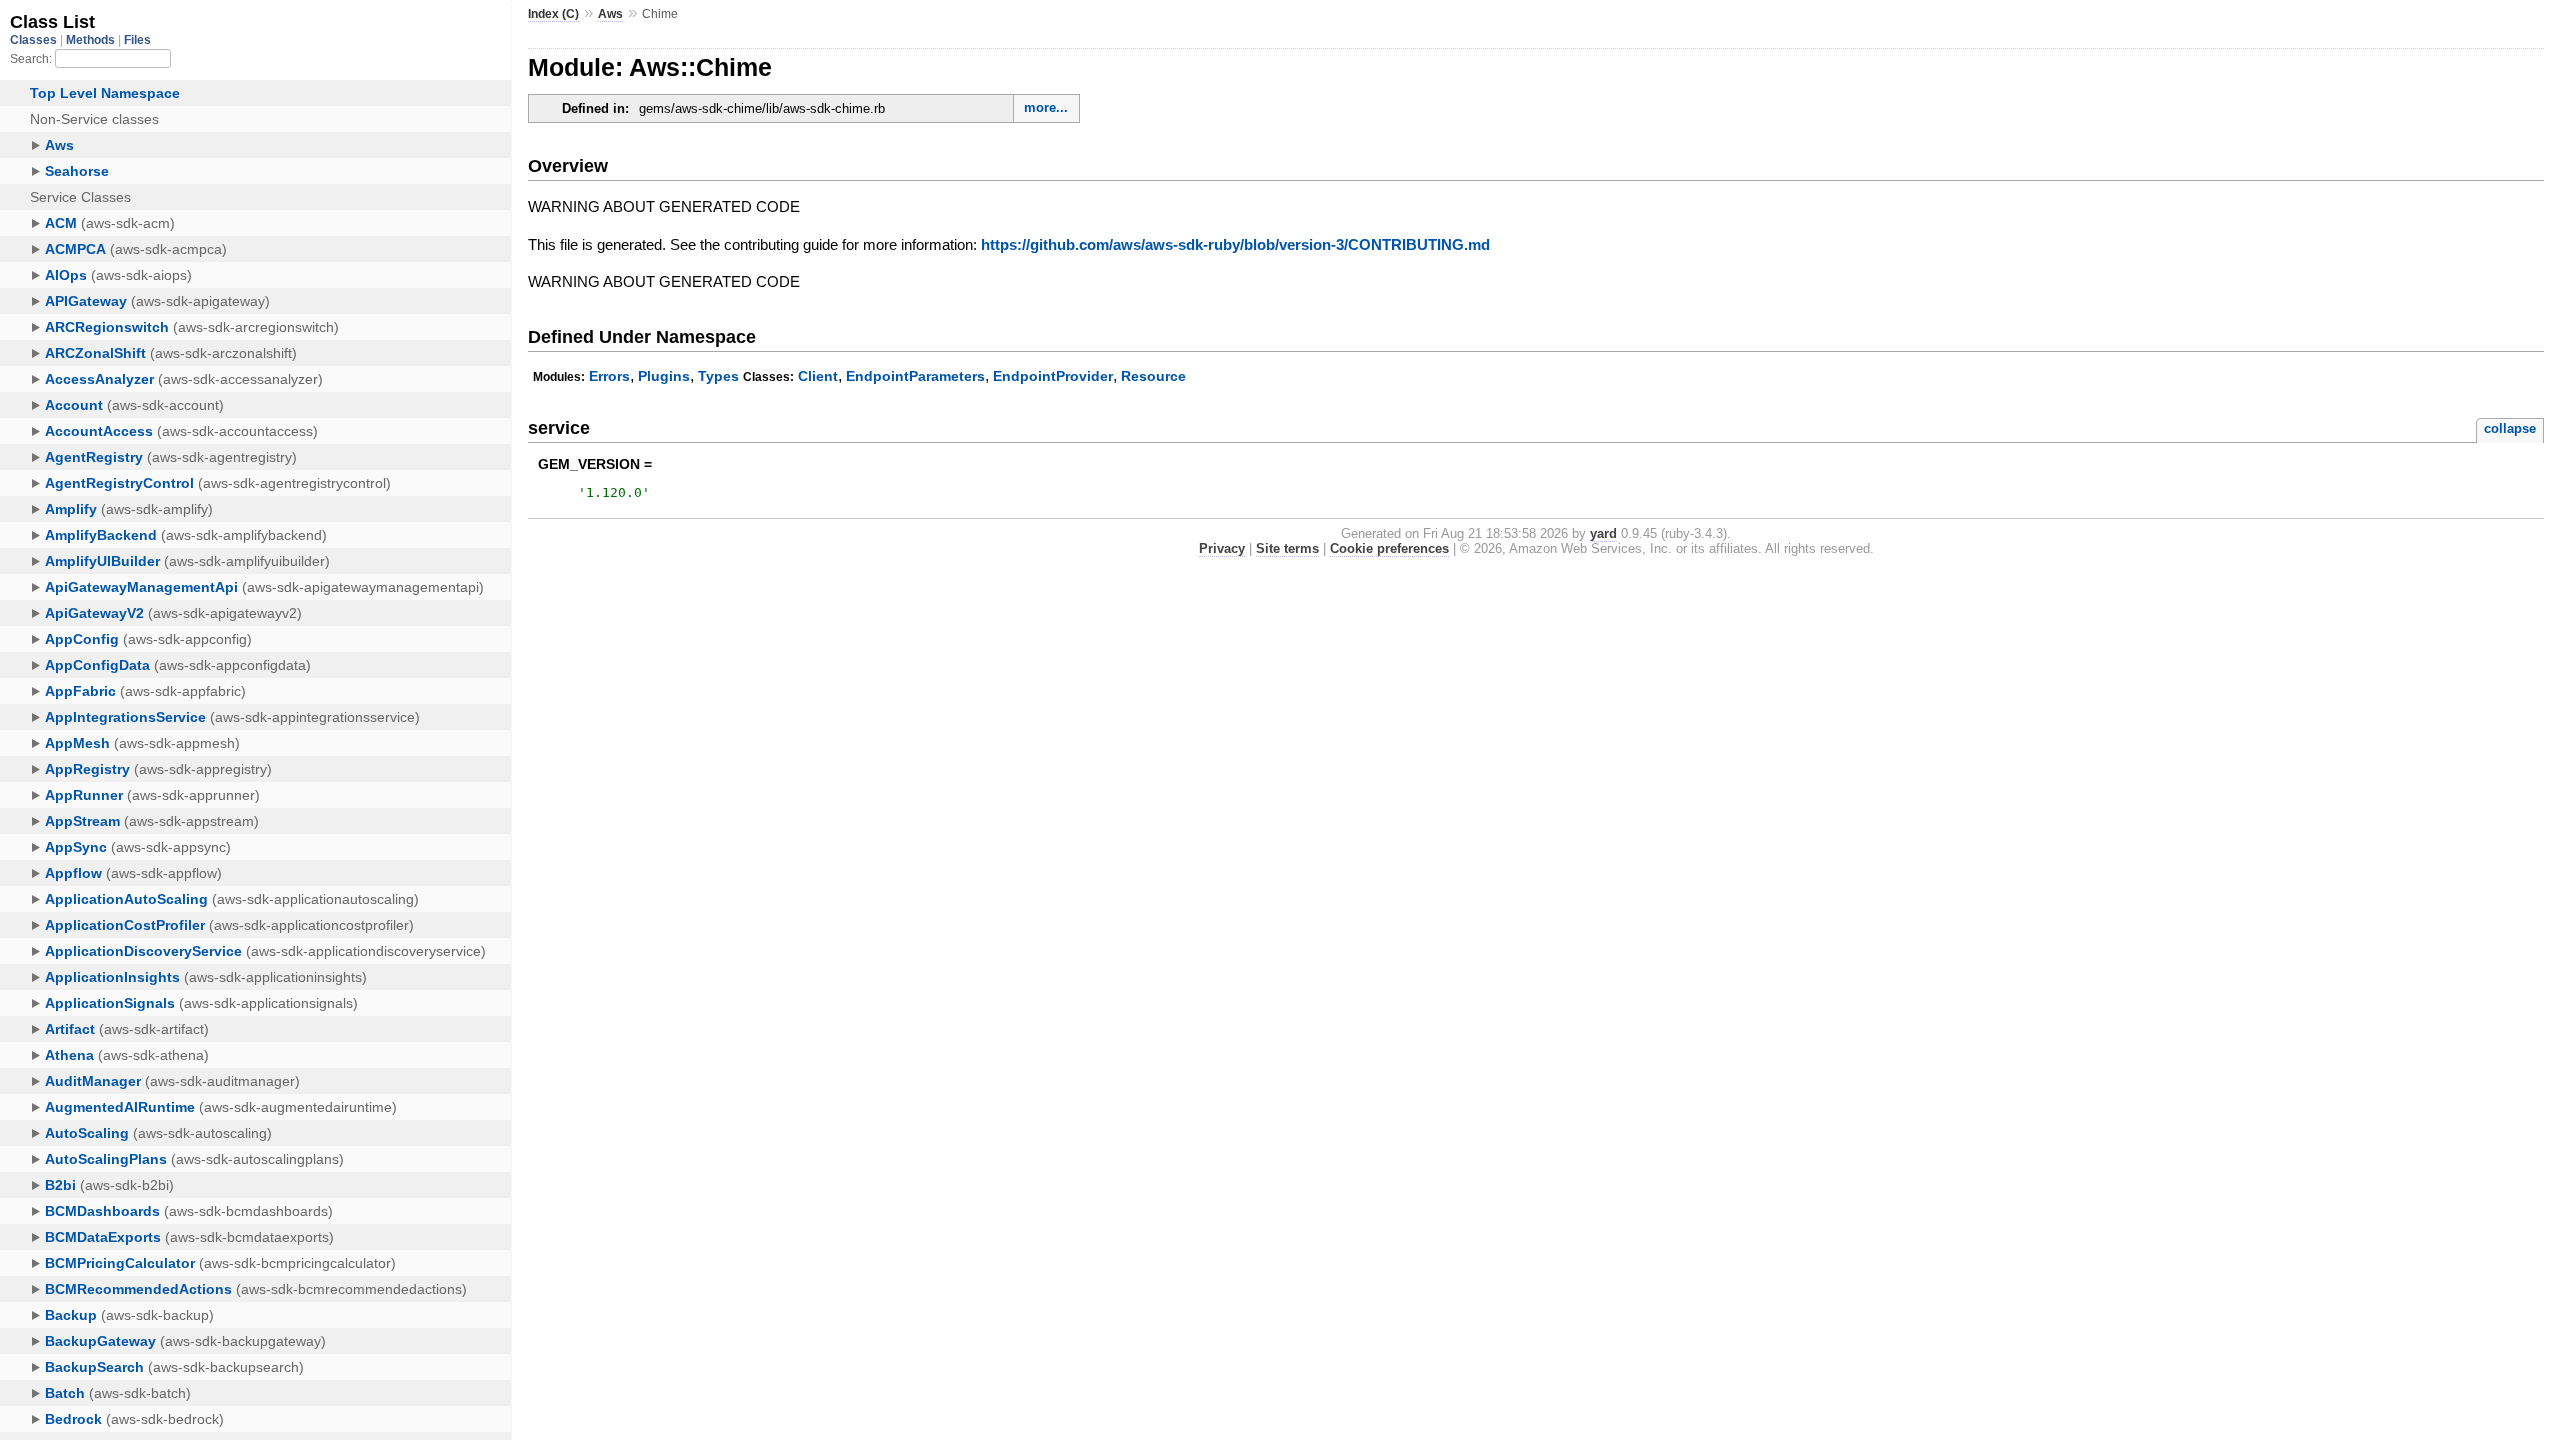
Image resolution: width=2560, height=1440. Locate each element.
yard (1603, 533)
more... (1046, 107)
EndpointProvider (1053, 376)
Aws (610, 14)
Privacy (1222, 548)
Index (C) (553, 14)
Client (818, 376)
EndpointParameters (915, 376)
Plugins (664, 376)
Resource (1153, 376)
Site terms (1287, 548)
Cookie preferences (1389, 548)
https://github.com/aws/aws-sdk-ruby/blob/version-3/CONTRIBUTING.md (1235, 244)
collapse (2510, 428)
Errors (609, 376)
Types (718, 376)
